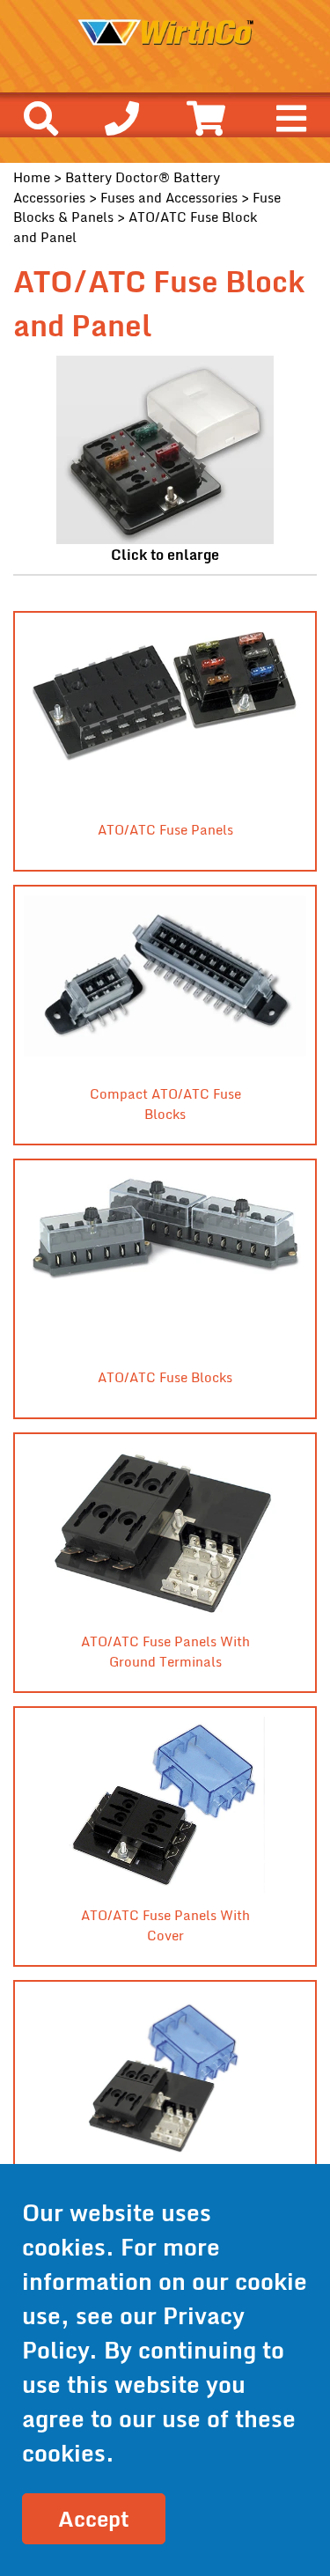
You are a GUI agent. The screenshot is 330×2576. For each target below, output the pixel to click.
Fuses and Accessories (169, 197)
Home (32, 177)
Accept (94, 2518)
